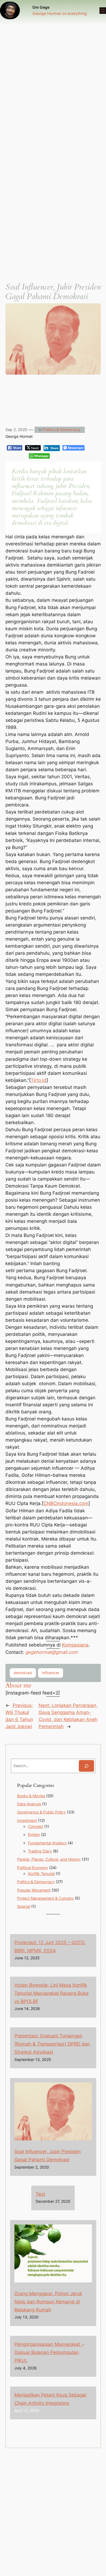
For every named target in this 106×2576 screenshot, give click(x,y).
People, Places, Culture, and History (49, 1859)
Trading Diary (40, 1851)
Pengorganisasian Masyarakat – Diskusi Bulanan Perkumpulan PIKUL (49, 2352)
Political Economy (33, 1868)
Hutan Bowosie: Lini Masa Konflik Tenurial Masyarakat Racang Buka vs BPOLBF (52, 1993)
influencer (51, 1673)
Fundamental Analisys (47, 1843)
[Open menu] (103, 11)
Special (24, 1906)
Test (40, 2194)
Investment (27, 1820)
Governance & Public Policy (41, 1812)
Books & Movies (31, 1796)
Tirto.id (39, 1080)
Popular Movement (34, 1890)
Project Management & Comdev (45, 1898)
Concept (36, 1826)
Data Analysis (29, 1804)
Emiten (34, 1834)
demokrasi (23, 1673)
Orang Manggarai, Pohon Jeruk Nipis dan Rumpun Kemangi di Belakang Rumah (48, 2302)
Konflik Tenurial (41, 1874)
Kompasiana (75, 1645)
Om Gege (41, 7)
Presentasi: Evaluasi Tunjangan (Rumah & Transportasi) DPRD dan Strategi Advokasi (52, 2044)
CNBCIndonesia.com (66, 1503)
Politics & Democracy (62, 430)
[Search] (86, 1766)
